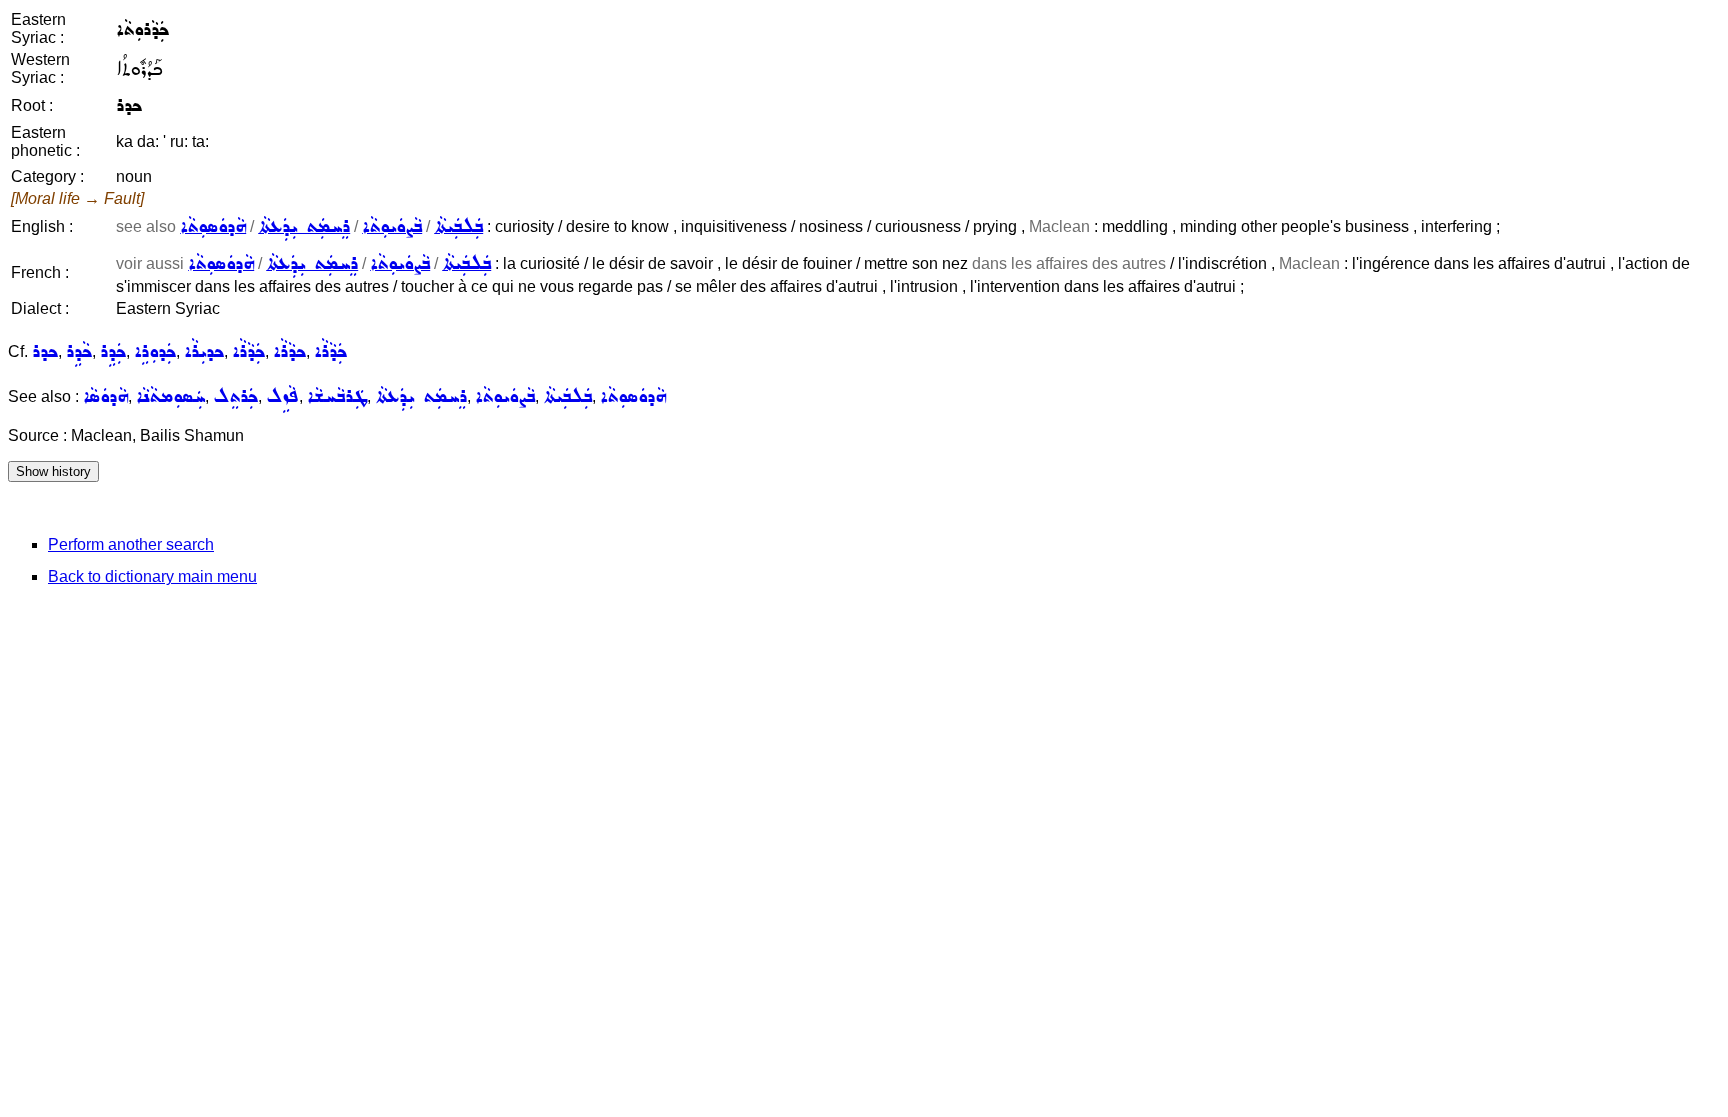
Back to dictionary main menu (152, 576)
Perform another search (131, 544)
